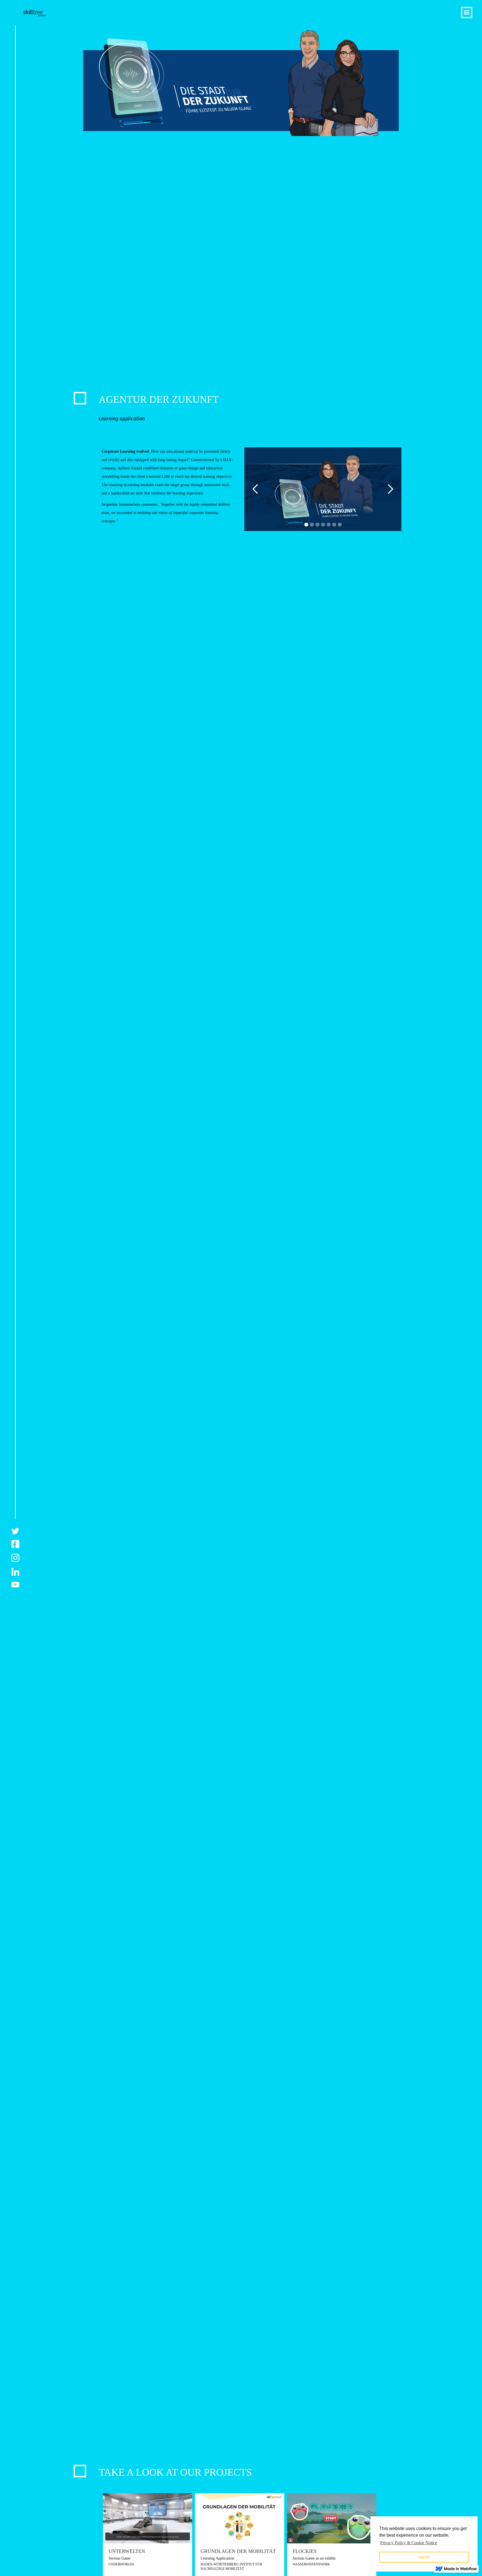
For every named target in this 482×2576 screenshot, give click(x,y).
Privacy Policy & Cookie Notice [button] (409, 2543)
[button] (256, 489)
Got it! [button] (424, 2557)
